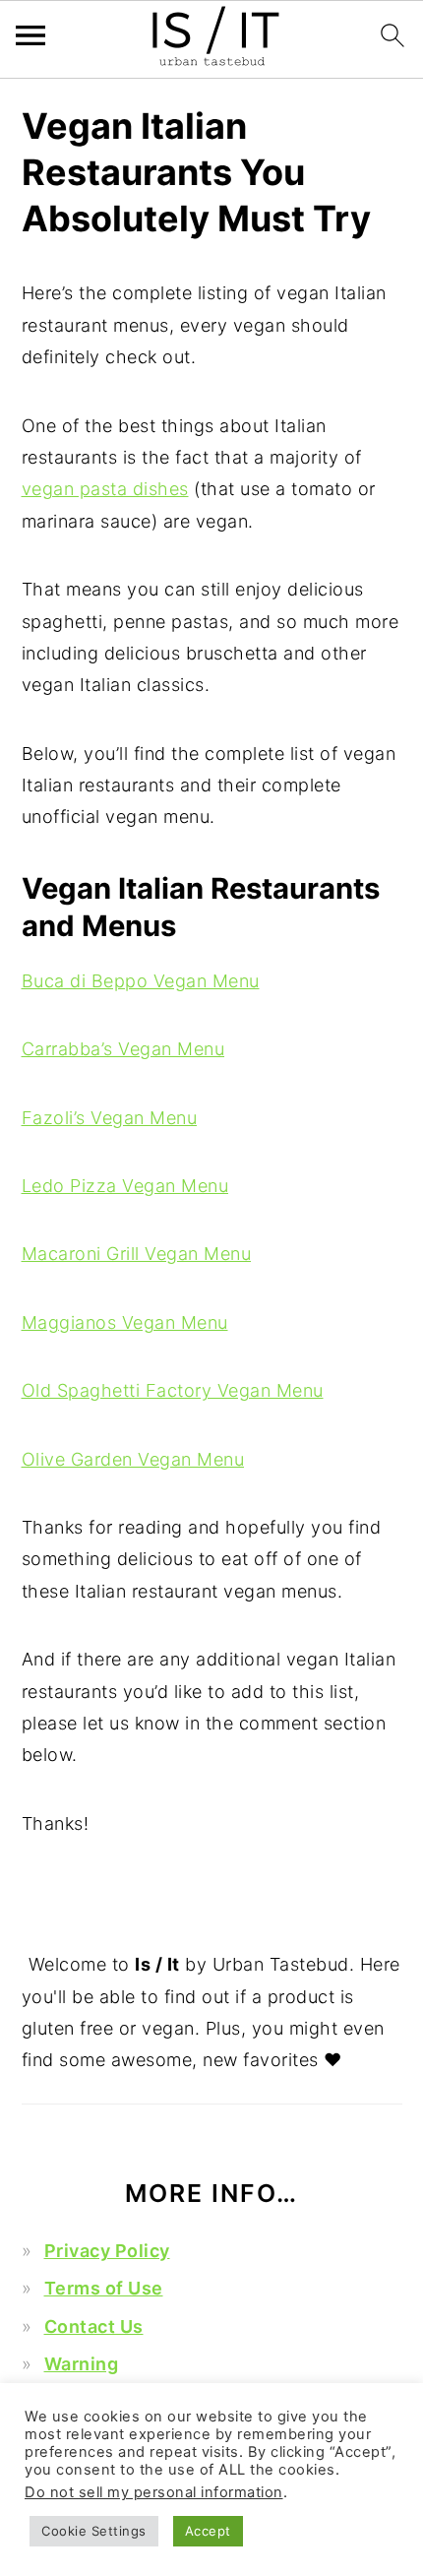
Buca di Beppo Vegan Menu (141, 981)
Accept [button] (208, 2531)
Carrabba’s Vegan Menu (123, 1049)
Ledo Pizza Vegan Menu (125, 1186)
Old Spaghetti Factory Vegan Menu (173, 1390)
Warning (82, 2364)
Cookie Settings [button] (94, 2531)
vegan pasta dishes (105, 489)
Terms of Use (104, 2288)
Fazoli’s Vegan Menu (110, 1118)
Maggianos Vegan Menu (125, 1322)
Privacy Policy (107, 2251)
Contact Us (94, 2326)
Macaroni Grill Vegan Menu (137, 1254)
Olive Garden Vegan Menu (133, 1459)
